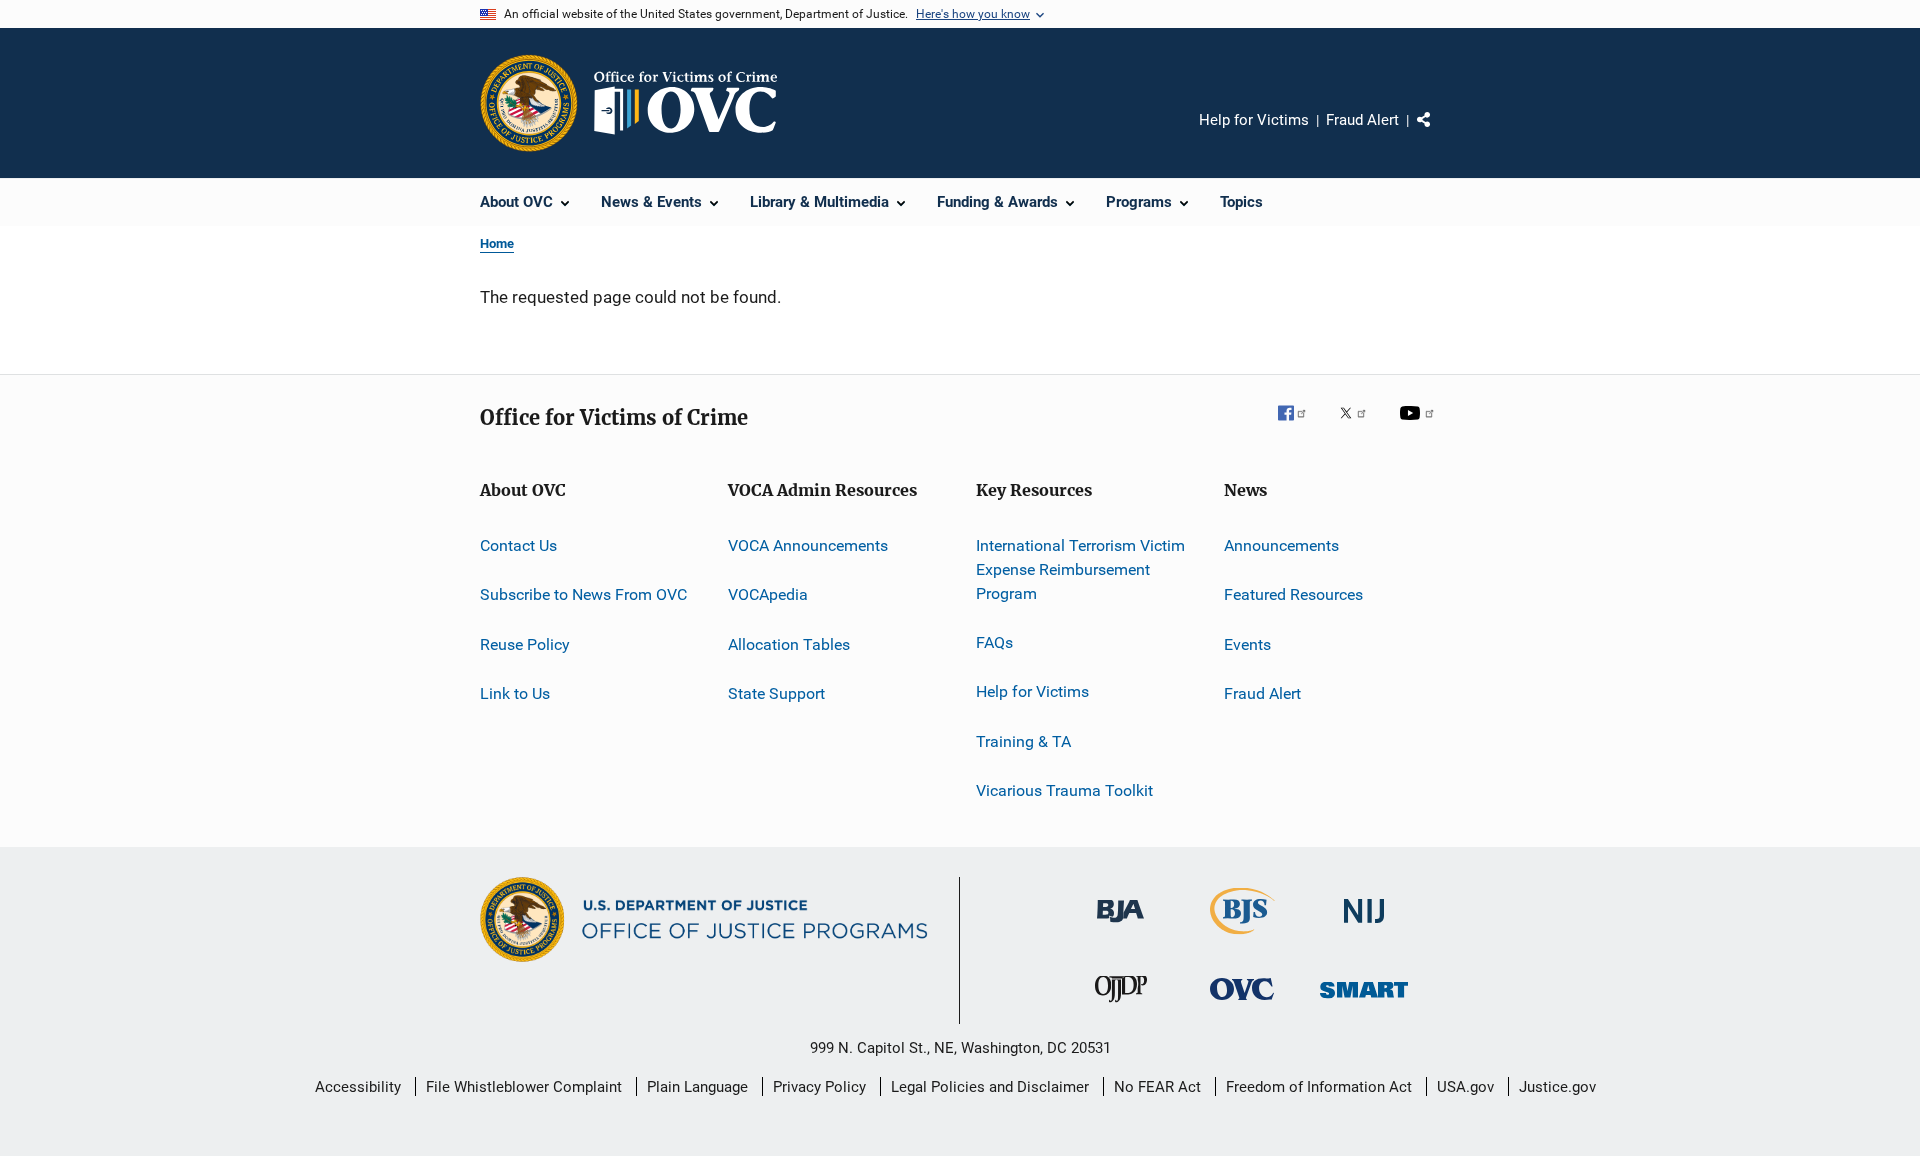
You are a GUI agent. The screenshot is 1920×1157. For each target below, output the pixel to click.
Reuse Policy (525, 644)
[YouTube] (1420, 427)
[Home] (694, 103)
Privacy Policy (819, 1087)
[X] (1360, 427)
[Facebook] (1300, 427)
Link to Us (515, 693)
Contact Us (518, 545)
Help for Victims (1254, 120)
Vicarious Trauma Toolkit (1064, 790)
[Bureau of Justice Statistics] (1242, 938)
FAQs (994, 642)
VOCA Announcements (808, 545)
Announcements (1281, 545)
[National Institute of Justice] (1364, 926)
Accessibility (358, 1087)
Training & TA (1023, 740)
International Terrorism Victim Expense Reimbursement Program (1080, 569)
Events (1247, 644)
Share (1440, 134)
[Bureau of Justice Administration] (1120, 926)
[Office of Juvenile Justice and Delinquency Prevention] (1121, 1006)
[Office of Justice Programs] (529, 103)
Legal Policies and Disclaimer (990, 1087)
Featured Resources (1293, 594)
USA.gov (1465, 1087)
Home (497, 243)
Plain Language (697, 1087)
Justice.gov (1557, 1087)
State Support (776, 693)
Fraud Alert (1362, 120)
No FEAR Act (1157, 1087)
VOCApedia (768, 594)
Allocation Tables (789, 644)
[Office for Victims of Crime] (1242, 1003)
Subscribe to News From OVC (583, 594)
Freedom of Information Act (1319, 1087)
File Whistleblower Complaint (524, 1087)
